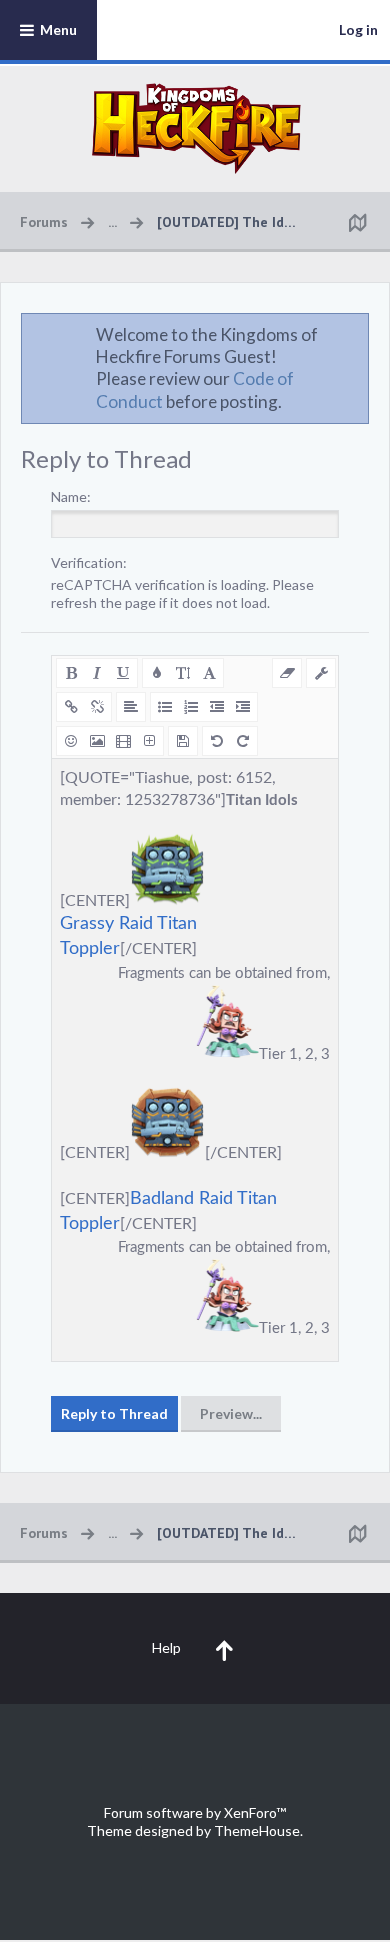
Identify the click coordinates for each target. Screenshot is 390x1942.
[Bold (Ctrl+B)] (71, 673)
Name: (71, 496)
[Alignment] (131, 707)
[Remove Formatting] (287, 673)
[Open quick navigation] (357, 222)
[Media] (123, 741)
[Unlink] (97, 707)
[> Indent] (243, 707)
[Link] (71, 707)
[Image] (97, 741)
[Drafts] (183, 741)
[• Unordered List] (165, 707)
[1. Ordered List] (191, 707)
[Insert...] (149, 741)
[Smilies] (71, 741)
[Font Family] (209, 673)
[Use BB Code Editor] (321, 673)
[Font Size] (183, 673)
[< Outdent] (217, 707)
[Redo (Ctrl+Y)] (243, 741)
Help (166, 1647)
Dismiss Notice (355, 334)
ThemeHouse (257, 1830)
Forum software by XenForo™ (195, 1812)
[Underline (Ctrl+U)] (123, 673)
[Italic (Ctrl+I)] (97, 673)
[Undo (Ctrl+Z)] (217, 741)
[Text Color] (157, 673)
